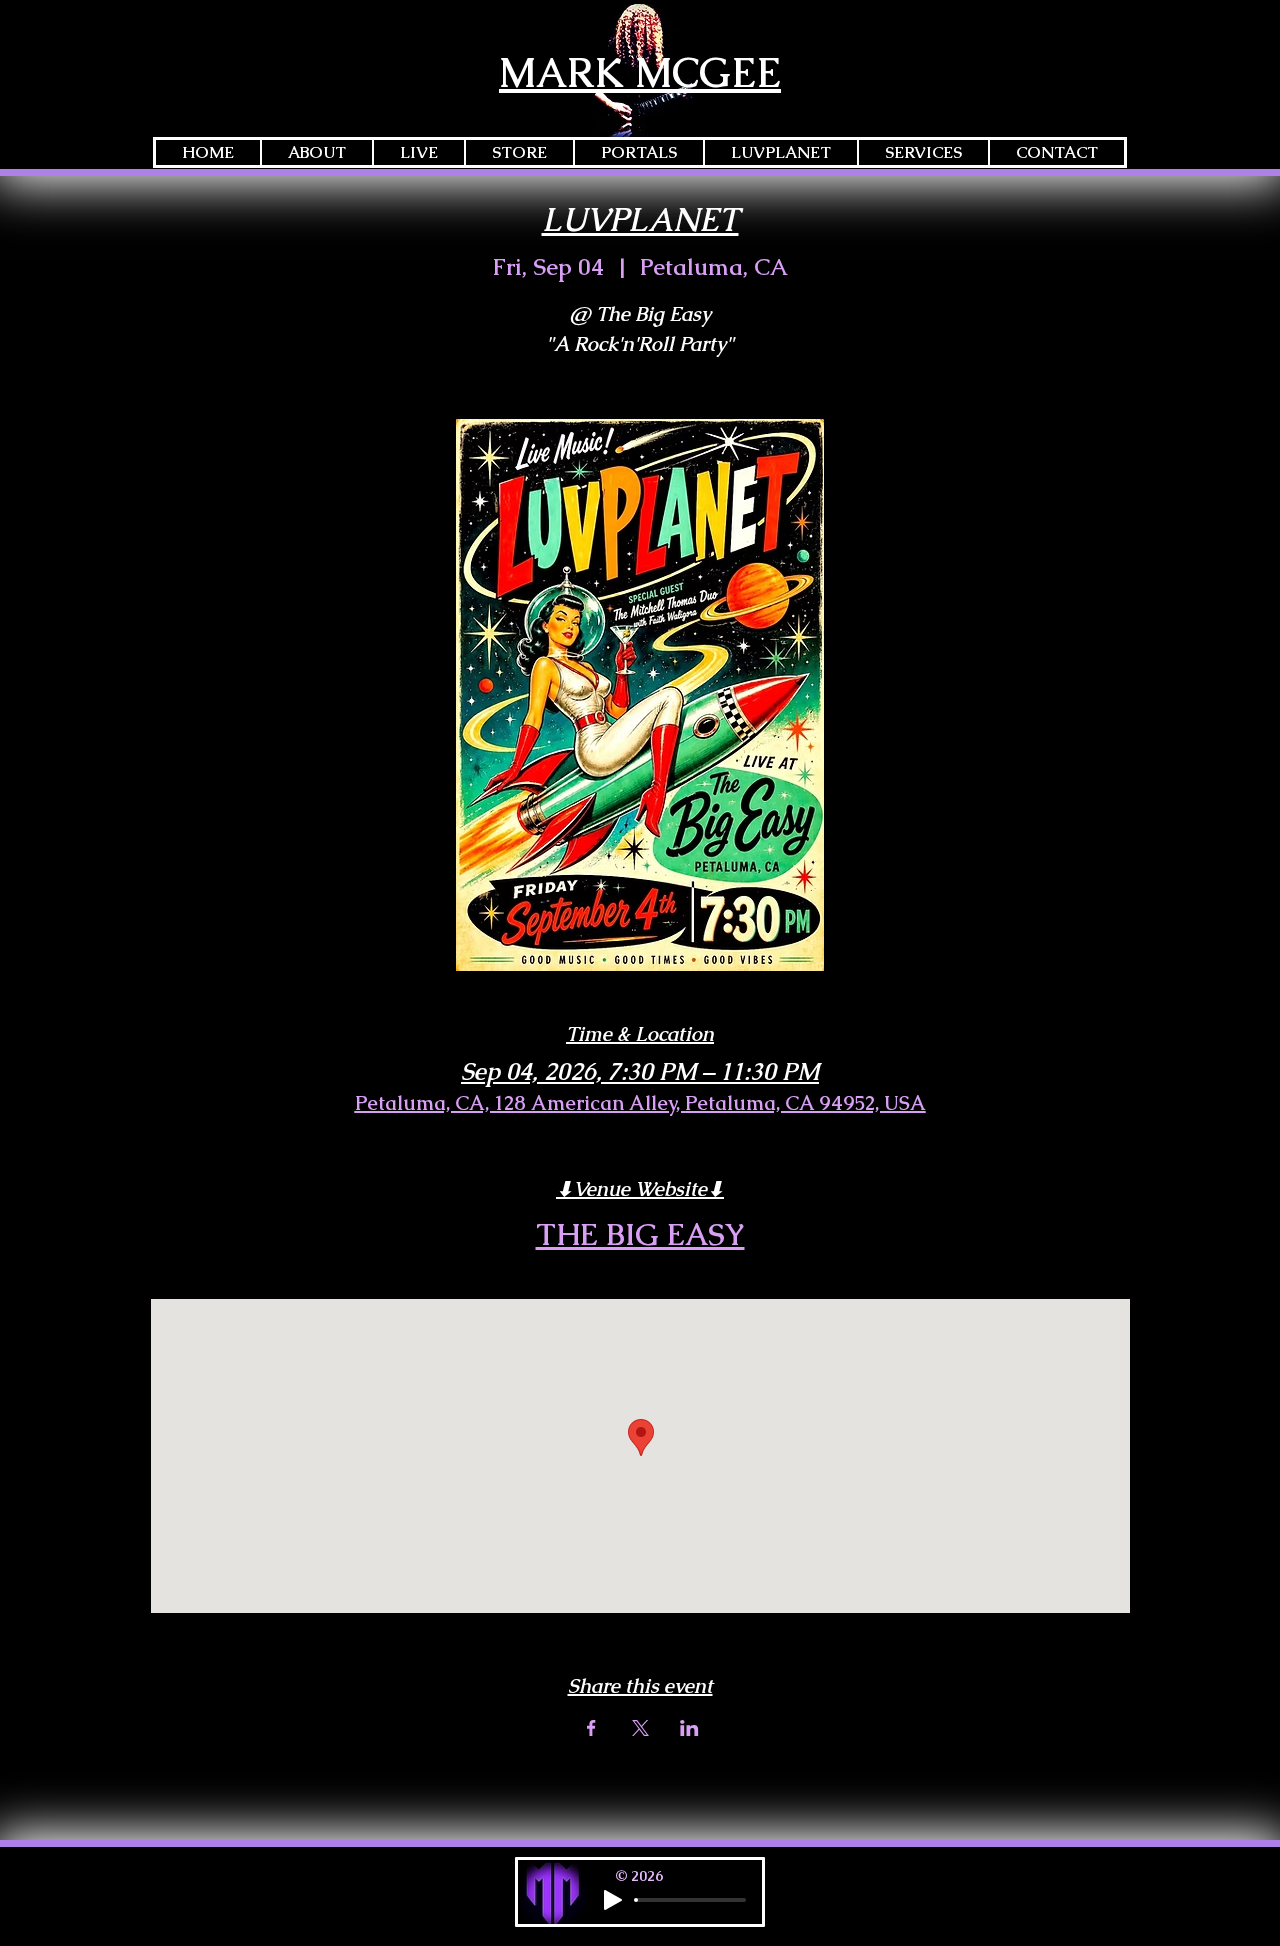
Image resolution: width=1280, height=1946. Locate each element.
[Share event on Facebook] (591, 1728)
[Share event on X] (640, 1728)
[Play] (613, 1900)
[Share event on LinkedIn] (689, 1728)
